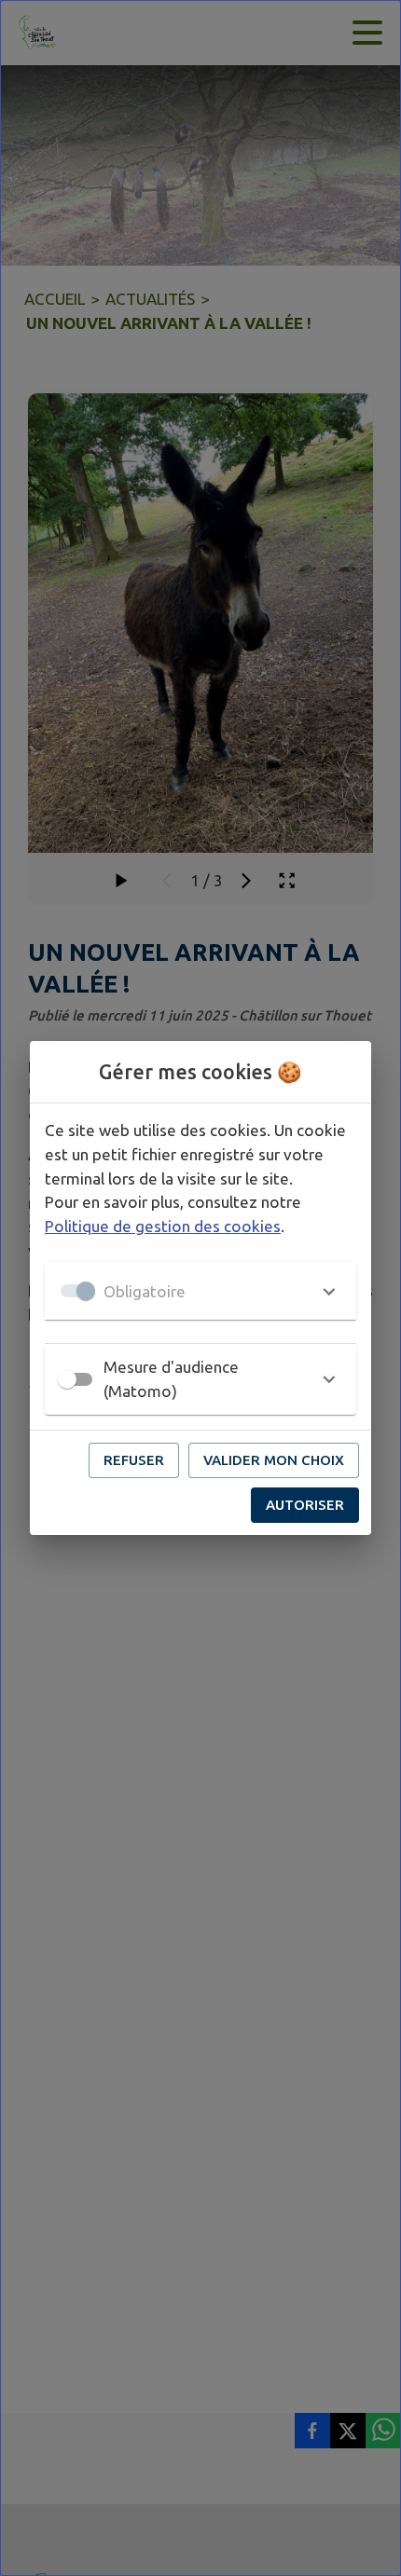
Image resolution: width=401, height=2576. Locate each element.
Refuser (134, 1460)
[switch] (67, 1379)
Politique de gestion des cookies (163, 1226)
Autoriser (305, 1505)
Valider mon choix (274, 1460)
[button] (200, 1291)
